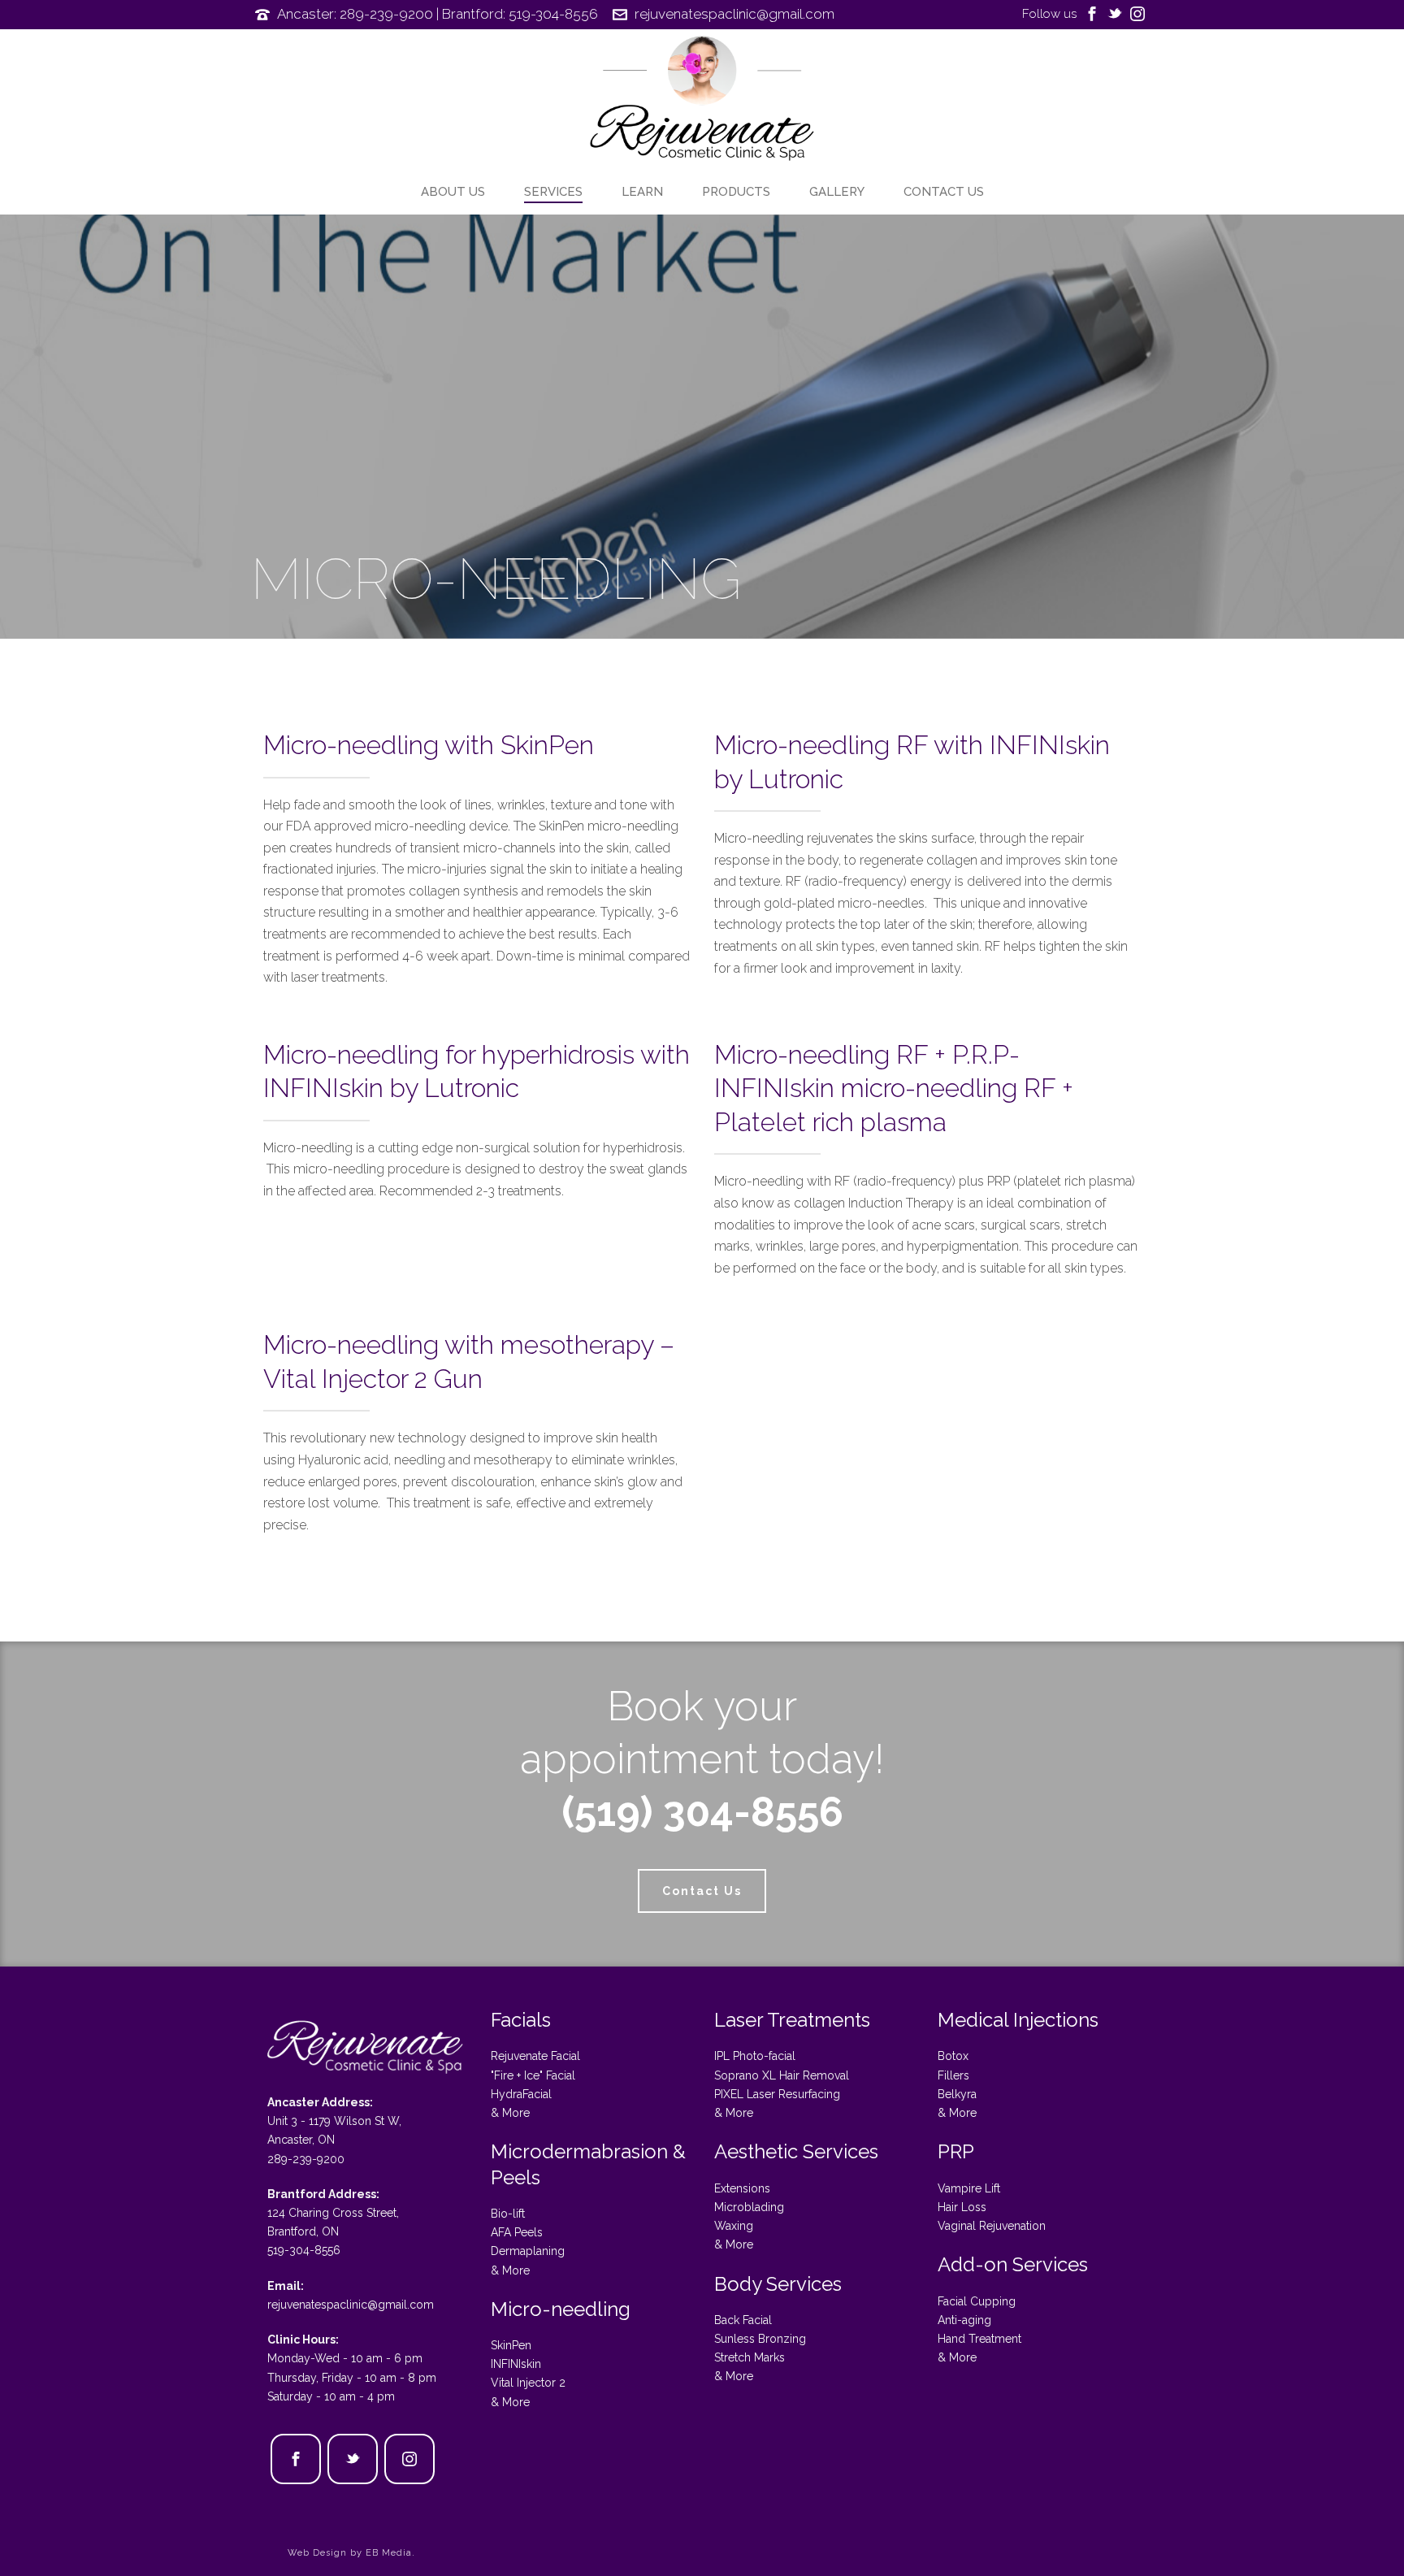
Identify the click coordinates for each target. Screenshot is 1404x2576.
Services (553, 192)
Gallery (837, 192)
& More (510, 2113)
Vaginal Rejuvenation (992, 2226)
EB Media (389, 2553)
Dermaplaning (528, 2251)
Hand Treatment (979, 2339)
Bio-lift (508, 2214)
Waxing (734, 2226)
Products (736, 192)
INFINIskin (516, 2364)
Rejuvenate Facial (535, 2056)
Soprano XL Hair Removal (782, 2075)
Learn (642, 192)
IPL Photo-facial (755, 2056)
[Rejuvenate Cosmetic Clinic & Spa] (702, 102)
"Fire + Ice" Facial (533, 2075)
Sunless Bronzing (760, 2339)
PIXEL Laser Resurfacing (777, 2094)
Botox (953, 2056)
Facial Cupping (977, 2301)
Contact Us (944, 192)
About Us (453, 192)
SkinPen (511, 2345)
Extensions (742, 2188)
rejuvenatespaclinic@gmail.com (734, 14)
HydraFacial (521, 2094)
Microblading (749, 2207)
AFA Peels (517, 2232)
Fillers (953, 2075)
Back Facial (743, 2320)
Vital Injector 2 (528, 2383)
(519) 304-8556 (702, 1812)
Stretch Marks (750, 2357)
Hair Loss (962, 2207)
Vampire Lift (969, 2188)
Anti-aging (964, 2320)
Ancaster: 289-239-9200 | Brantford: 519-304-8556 (438, 14)
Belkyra (957, 2094)
